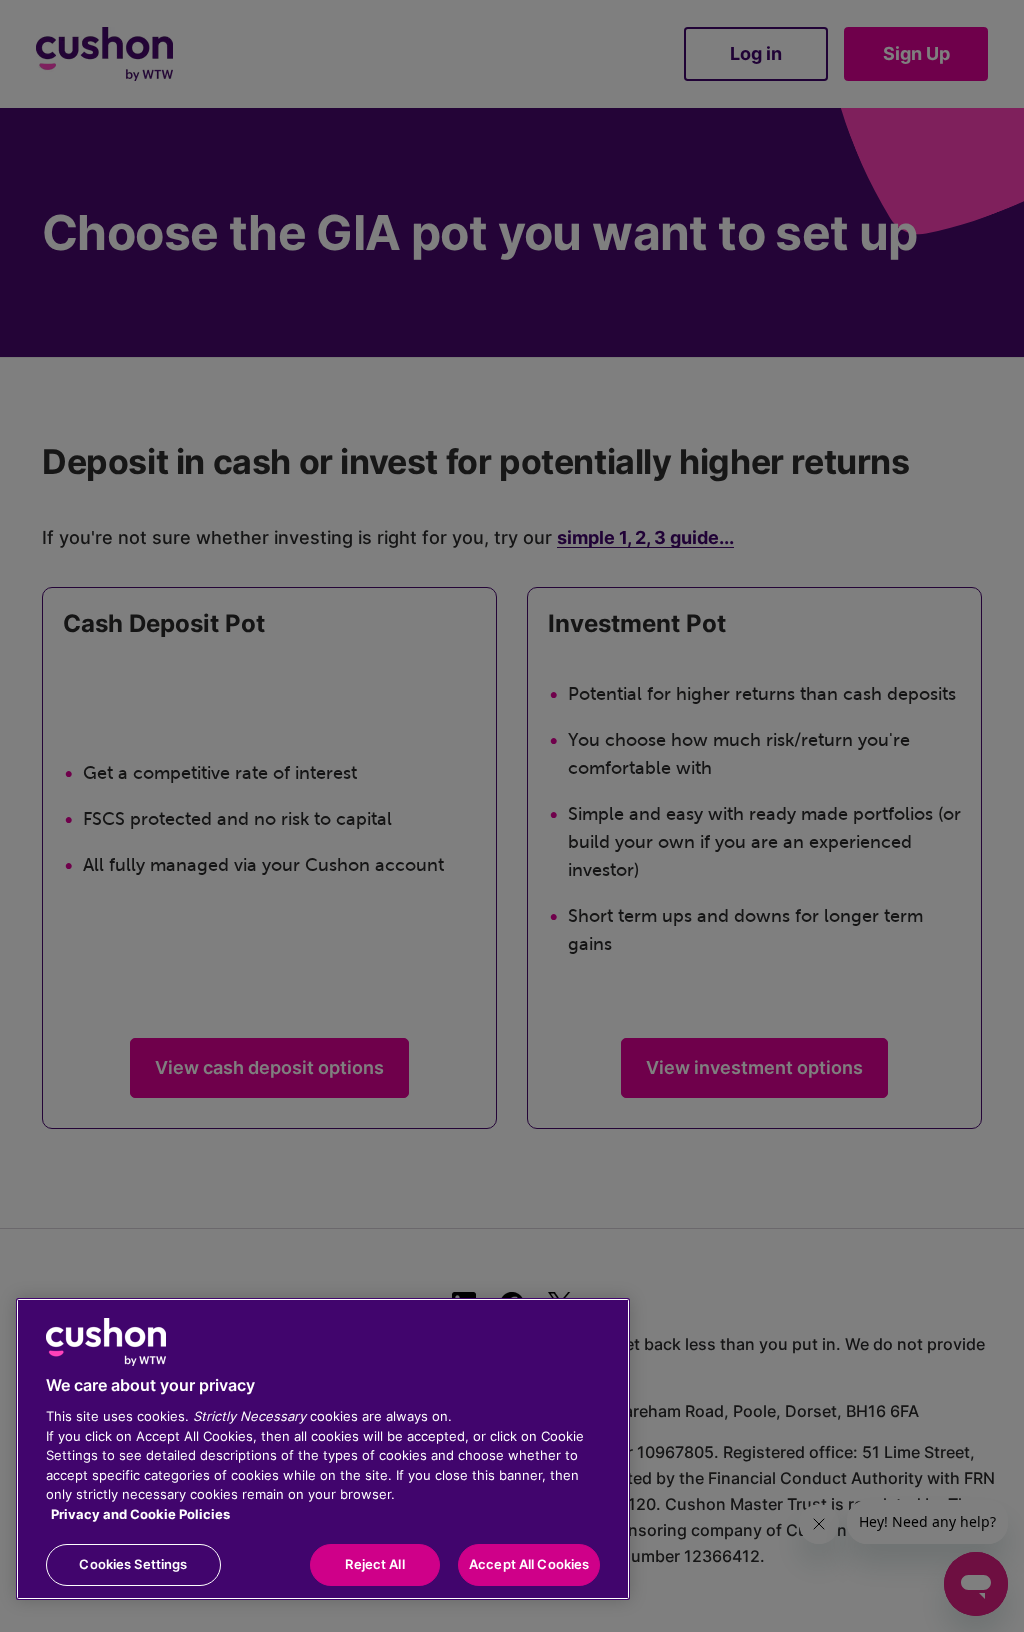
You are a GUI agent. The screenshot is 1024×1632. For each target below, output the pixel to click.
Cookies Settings (133, 1564)
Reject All (374, 1564)
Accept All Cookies (529, 1564)
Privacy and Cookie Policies (140, 1514)
